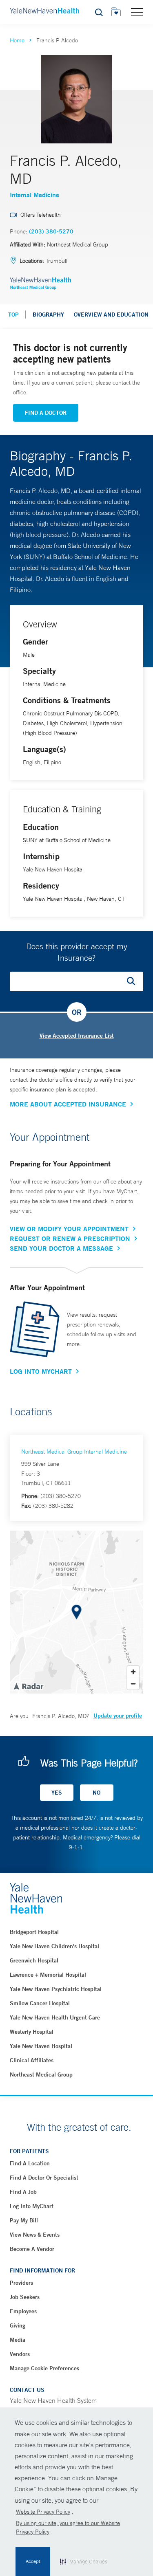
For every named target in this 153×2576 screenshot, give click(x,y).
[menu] (137, 12)
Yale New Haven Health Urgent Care (55, 2017)
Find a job (23, 2192)
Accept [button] (33, 2561)
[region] (76, 1612)
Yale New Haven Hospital (41, 2046)
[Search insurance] (134, 981)
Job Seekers (25, 2297)
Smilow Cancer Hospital (40, 2003)
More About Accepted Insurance (68, 1104)
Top (13, 315)
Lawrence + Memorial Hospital (48, 1975)
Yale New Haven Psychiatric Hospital (56, 1989)
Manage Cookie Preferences (44, 2368)
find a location (30, 2163)
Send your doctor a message (61, 1248)
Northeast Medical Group (41, 2074)
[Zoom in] (133, 1672)
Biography (48, 315)
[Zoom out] (133, 1684)
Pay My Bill (24, 2220)
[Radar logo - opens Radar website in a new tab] (28, 1686)
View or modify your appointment (69, 1229)
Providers (21, 2283)
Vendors (20, 2354)
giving (18, 2325)
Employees (23, 2311)
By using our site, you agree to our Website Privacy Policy (68, 2527)
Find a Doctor (46, 413)
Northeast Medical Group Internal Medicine (74, 1452)
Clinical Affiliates (32, 2060)
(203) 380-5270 (51, 231)
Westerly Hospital (32, 2032)
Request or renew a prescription (70, 1239)
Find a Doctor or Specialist (44, 2178)
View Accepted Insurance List (77, 1036)
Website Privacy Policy (43, 2512)
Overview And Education (111, 315)
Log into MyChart (32, 2206)
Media (18, 2340)
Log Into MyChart (41, 1371)
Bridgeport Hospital (34, 1932)
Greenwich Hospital (34, 1960)
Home (17, 40)
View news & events (35, 2235)
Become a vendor (32, 2249)
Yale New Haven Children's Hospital (54, 1946)
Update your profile (118, 1716)
